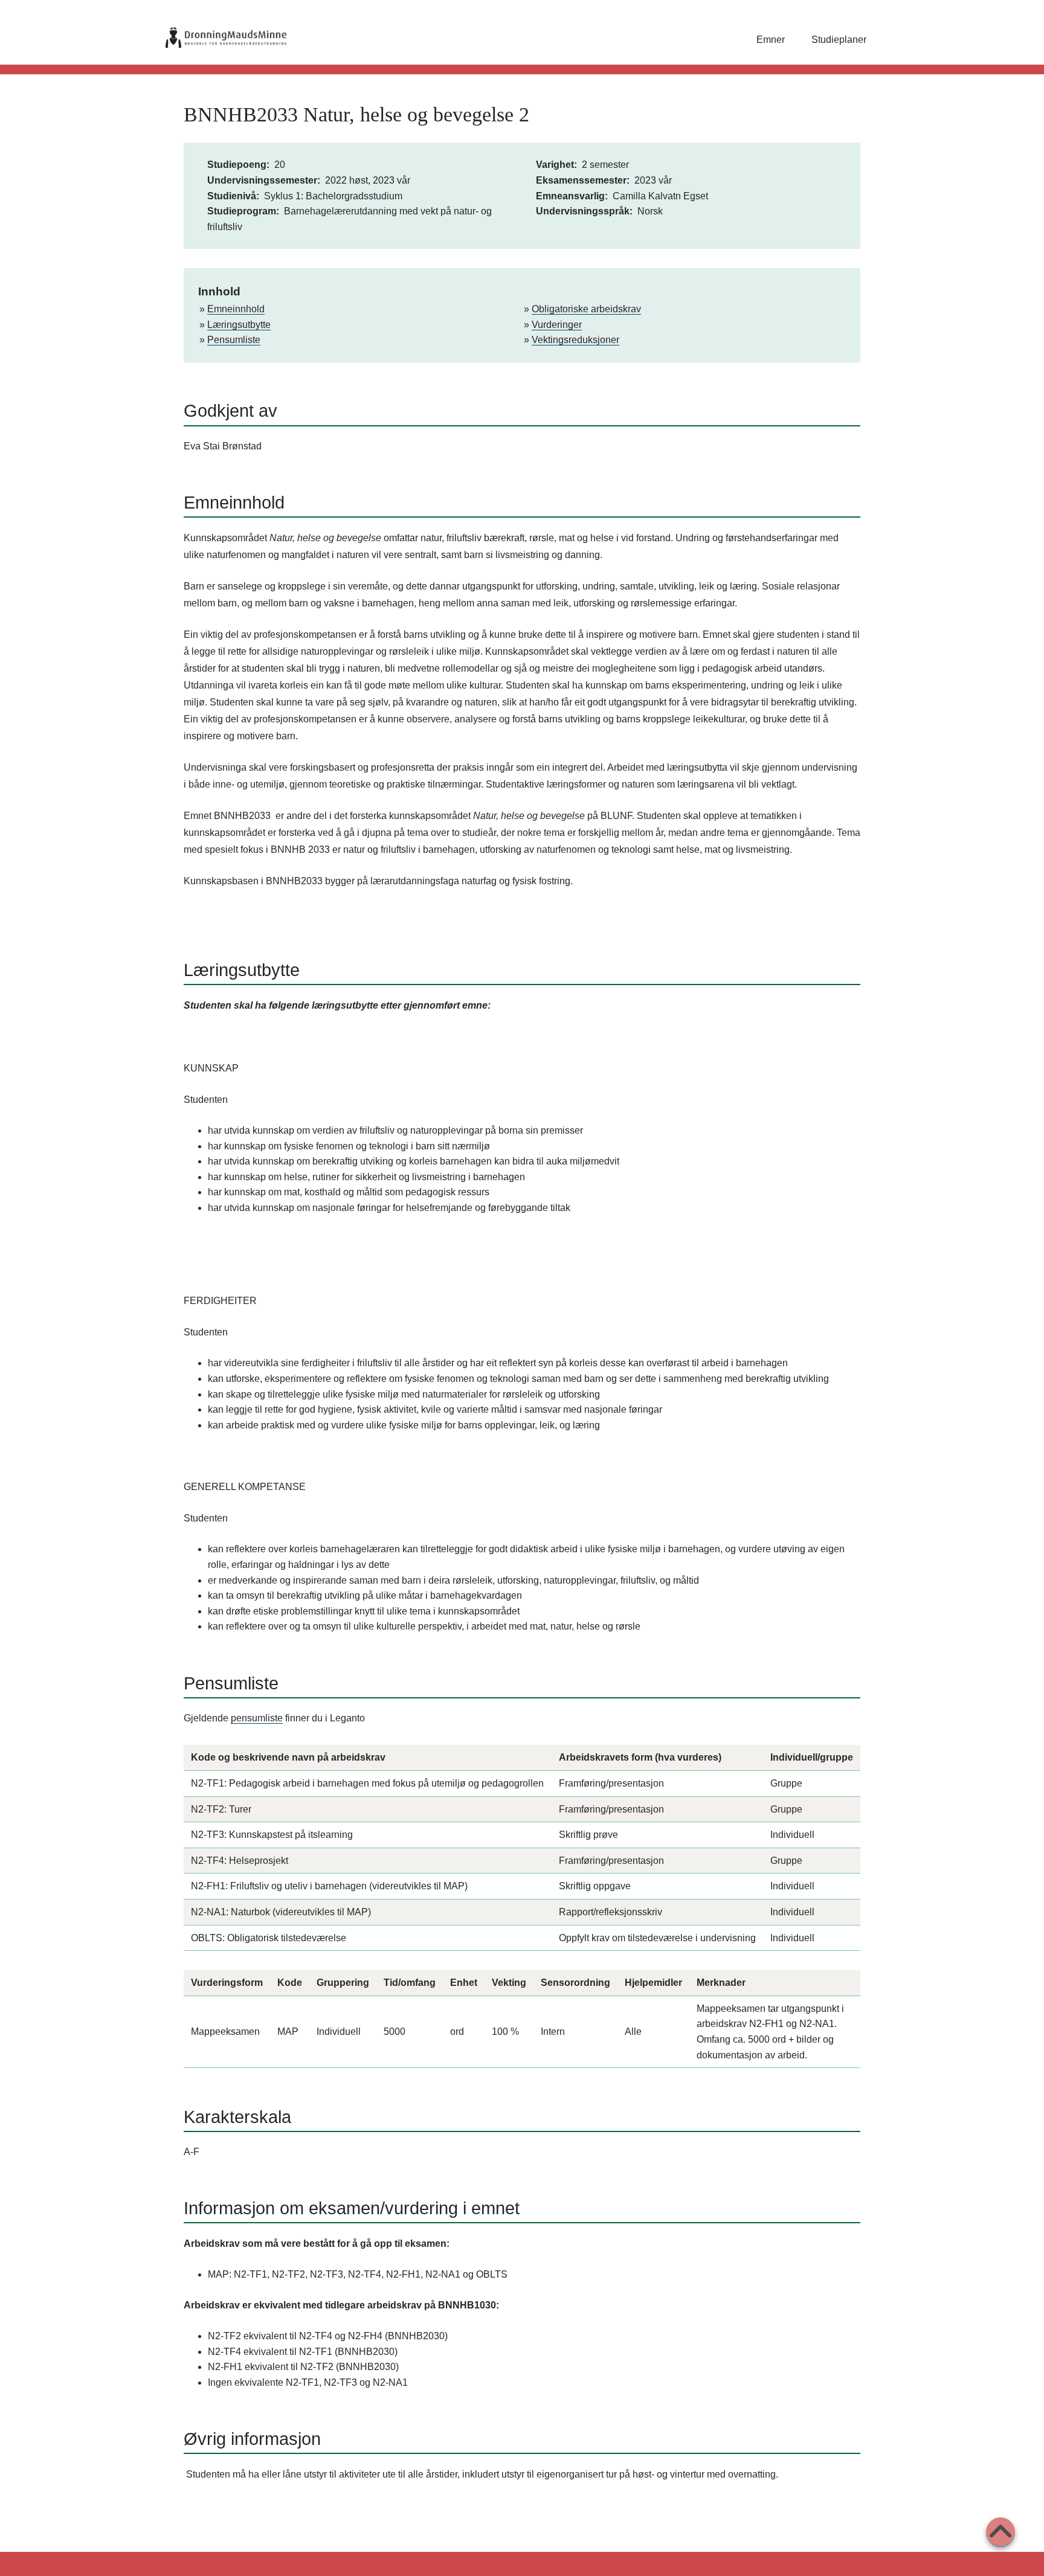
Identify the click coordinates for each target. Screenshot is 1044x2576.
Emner (771, 40)
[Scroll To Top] (1000, 2532)
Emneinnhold (236, 309)
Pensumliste (234, 340)
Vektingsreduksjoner (575, 340)
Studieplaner (839, 40)
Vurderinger (557, 325)
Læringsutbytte (239, 325)
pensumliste (257, 1718)
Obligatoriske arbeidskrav (586, 309)
